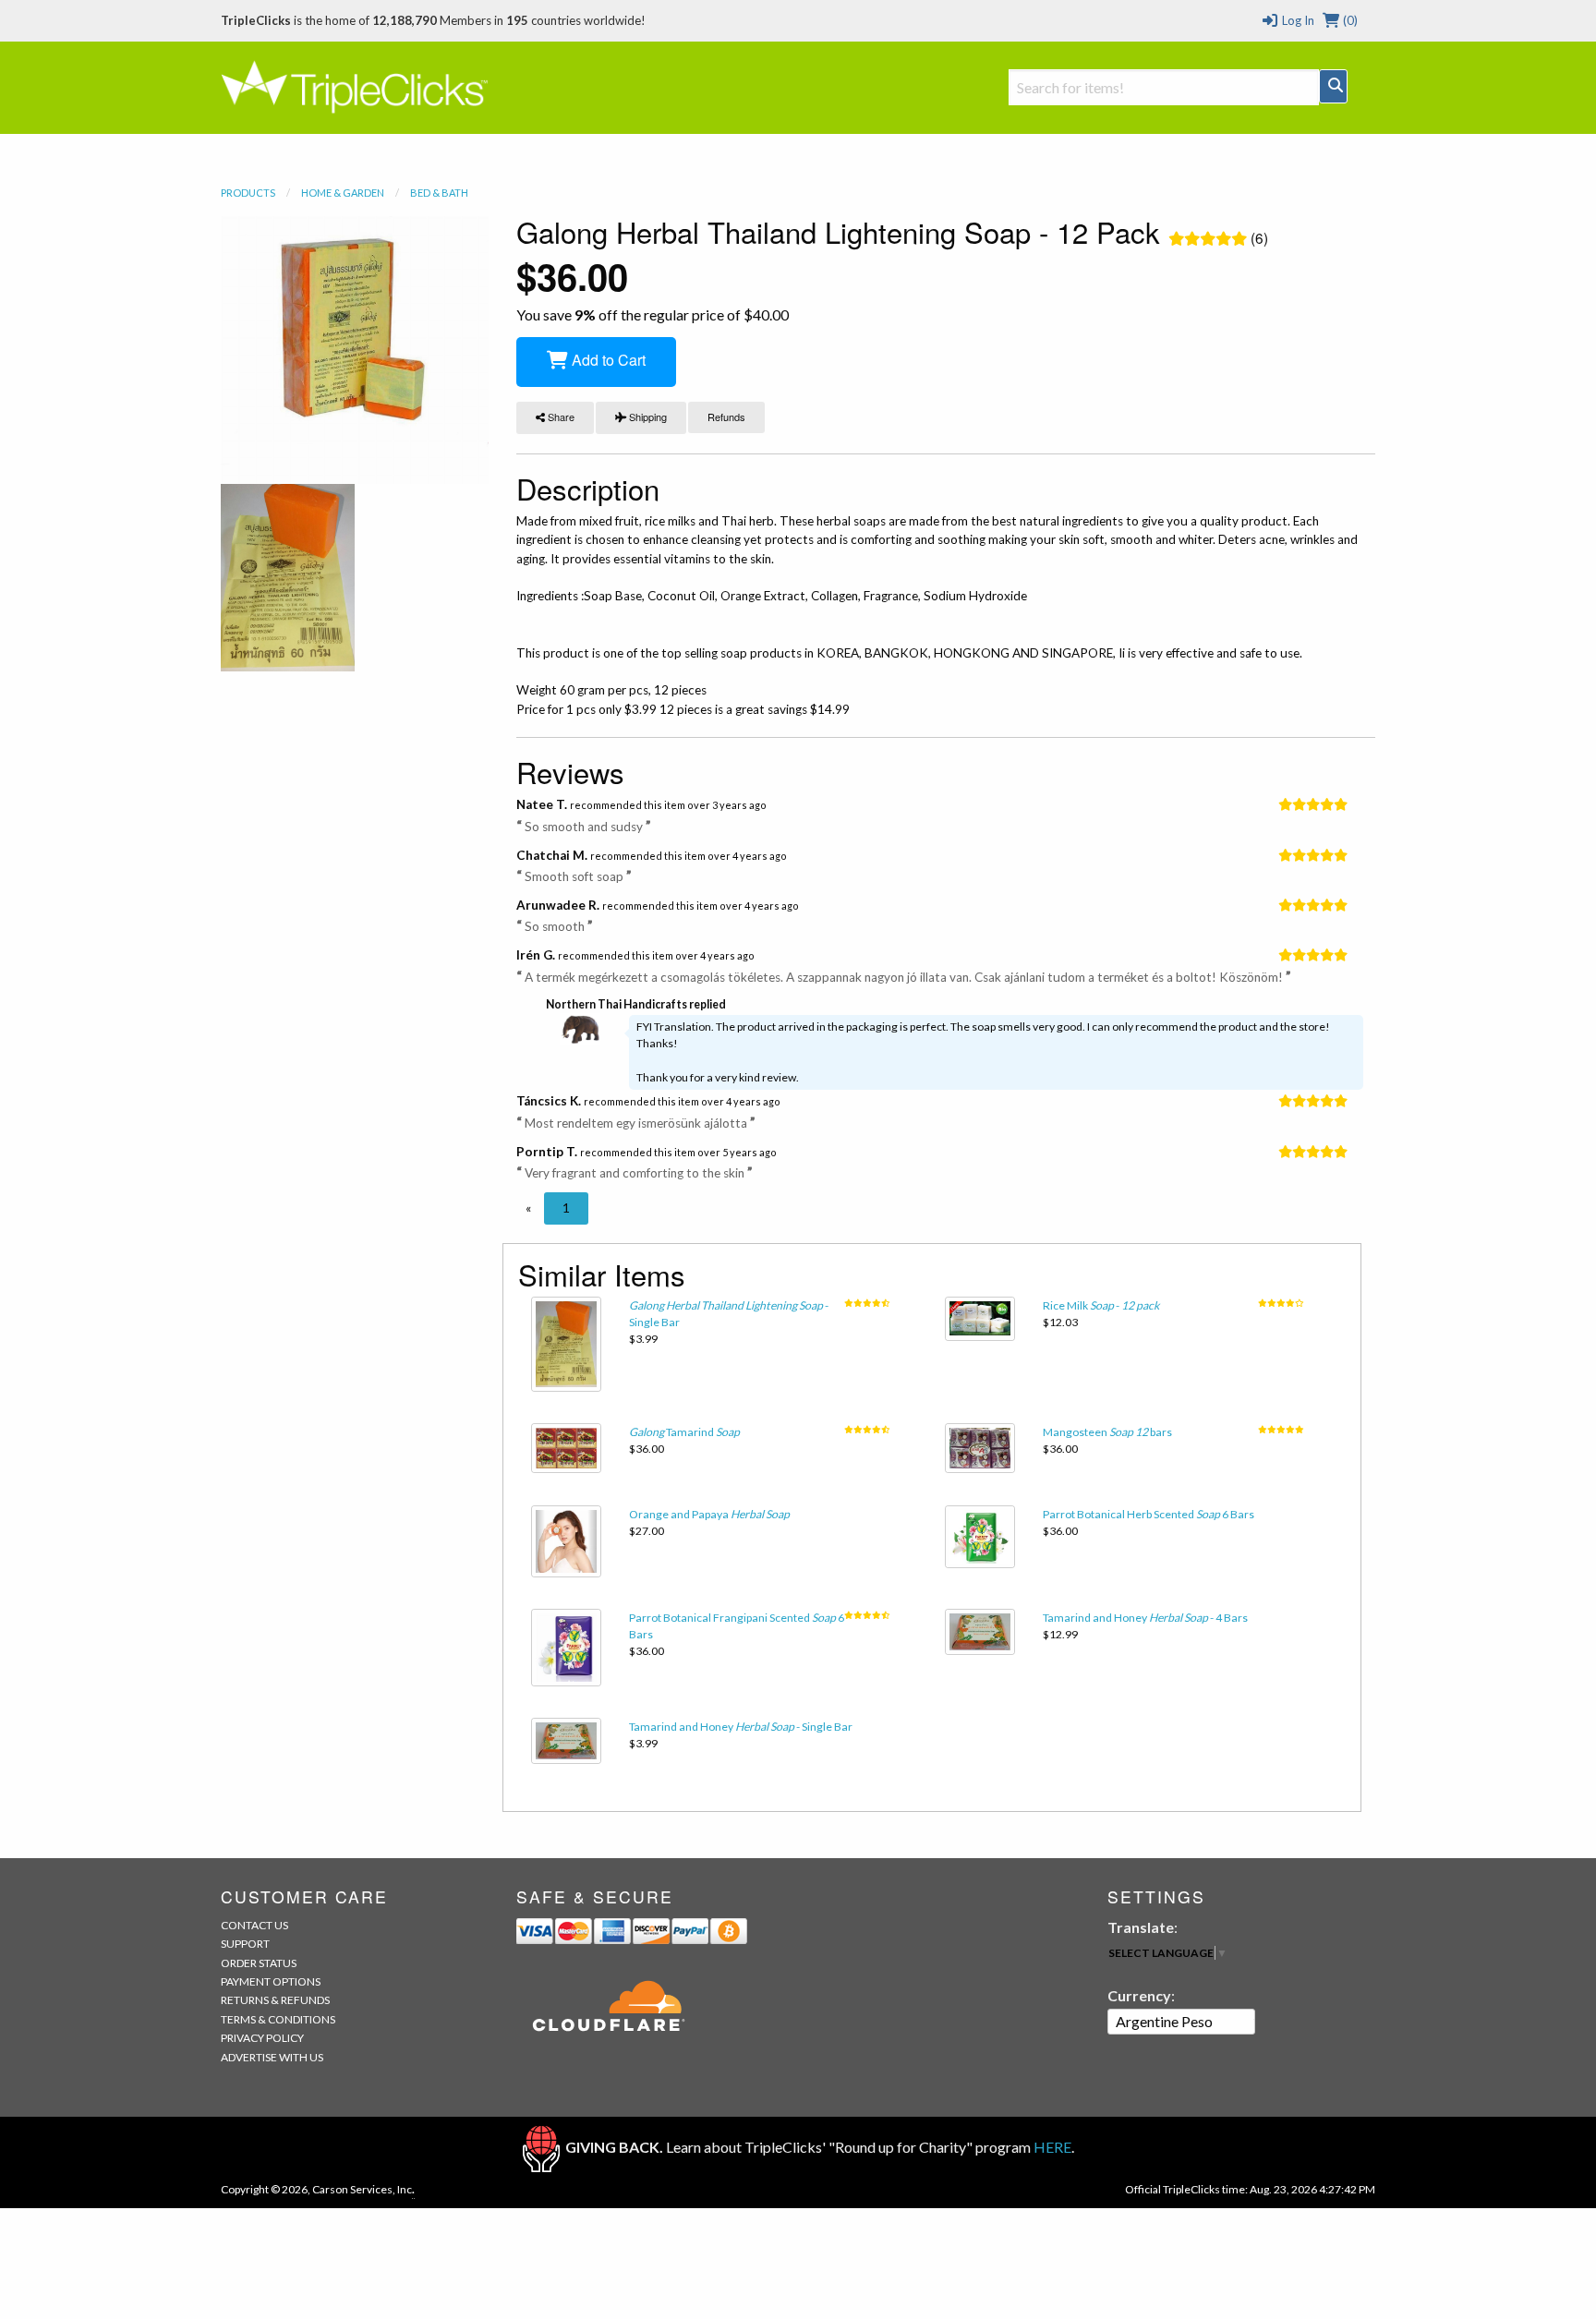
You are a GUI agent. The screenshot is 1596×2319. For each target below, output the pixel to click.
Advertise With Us (272, 2057)
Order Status (259, 1963)
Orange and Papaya (709, 1514)
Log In (1296, 20)
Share (560, 417)
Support (245, 1944)
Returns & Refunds (275, 2000)
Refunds (726, 417)
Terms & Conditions (278, 2019)
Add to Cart (607, 360)
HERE (1052, 2147)
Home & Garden (343, 193)
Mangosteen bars (1107, 1432)
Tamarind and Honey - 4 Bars (1145, 1618)
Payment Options (271, 1981)
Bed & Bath (439, 193)
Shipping (647, 417)
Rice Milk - (1101, 1305)
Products (248, 193)
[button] (528, 1208)
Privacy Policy (262, 2038)
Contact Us (254, 1925)
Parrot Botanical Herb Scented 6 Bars (1149, 1514)
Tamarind (684, 1432)
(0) (1349, 20)
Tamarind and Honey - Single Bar (741, 1727)
